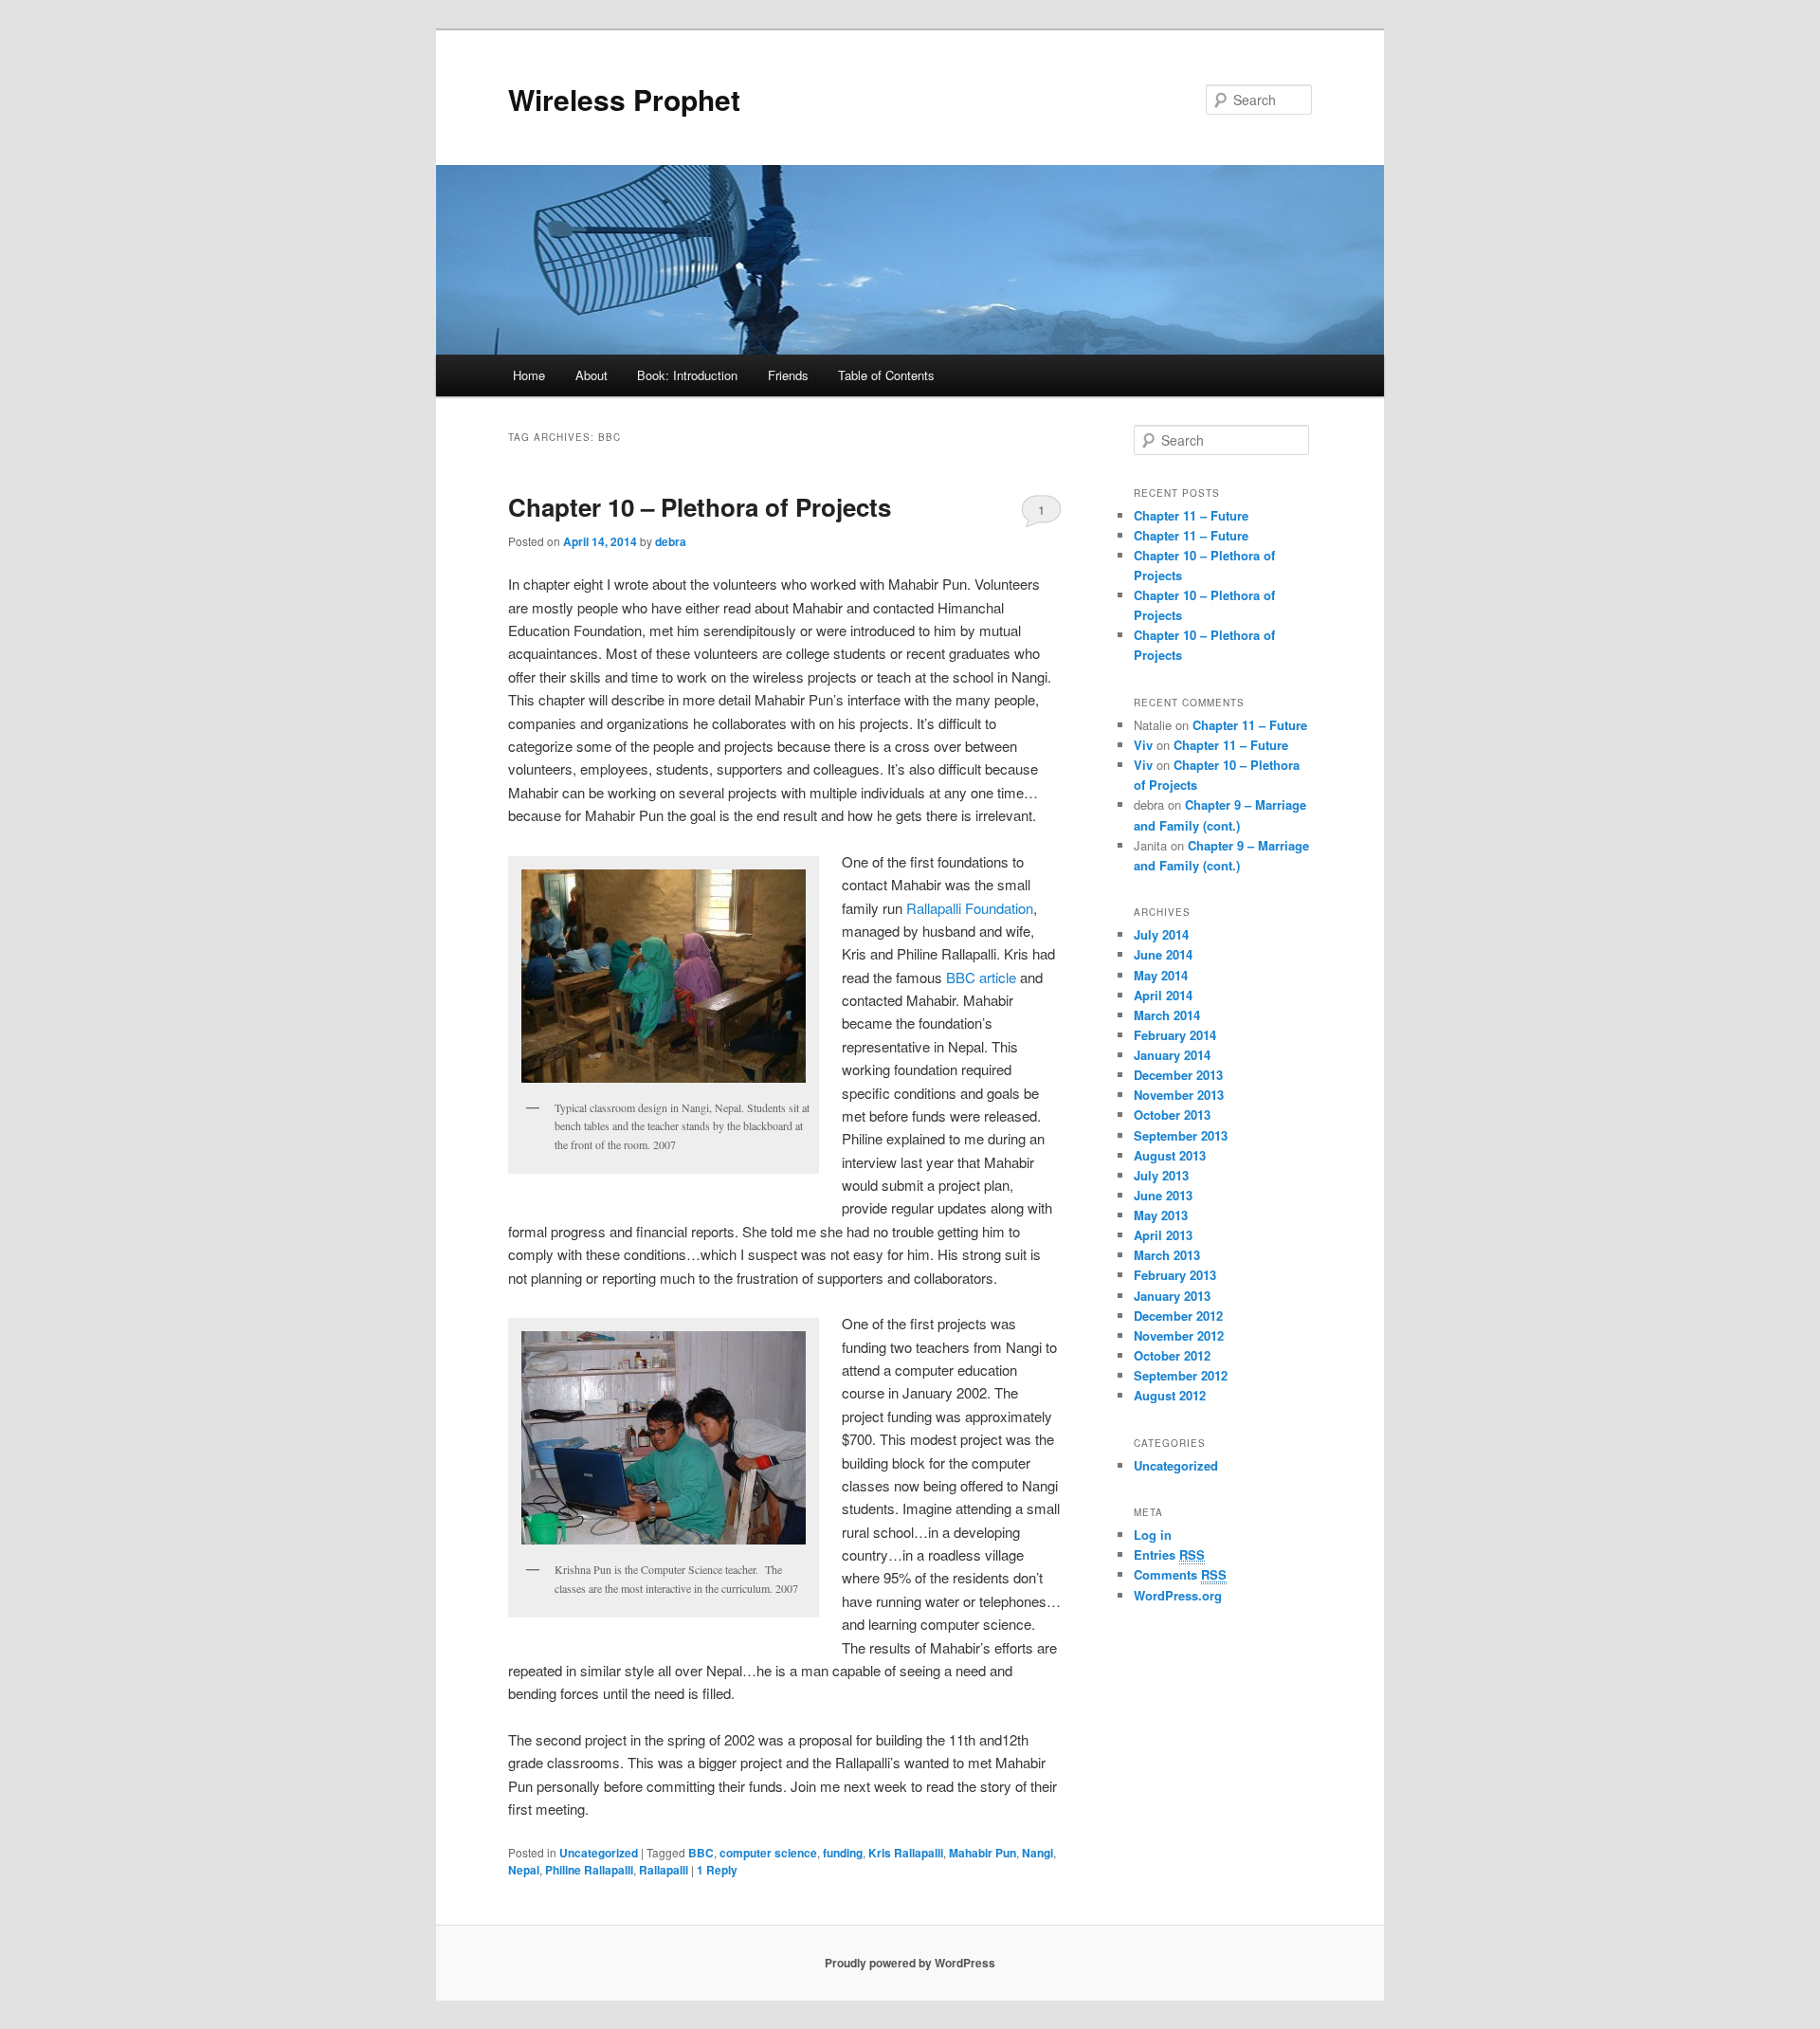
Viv (1143, 745)
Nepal (524, 1870)
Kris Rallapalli (906, 1853)
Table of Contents (886, 375)
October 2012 (1172, 1355)
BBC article (981, 977)
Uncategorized (599, 1853)
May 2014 (1161, 975)
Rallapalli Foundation (970, 908)
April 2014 (1163, 995)
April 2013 (1163, 1235)
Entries (1169, 1554)
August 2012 (1170, 1395)
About (591, 375)
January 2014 (1172, 1055)
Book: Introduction (687, 375)
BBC (701, 1853)
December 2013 (1178, 1075)
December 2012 (1178, 1316)
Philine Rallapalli (589, 1870)
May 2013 (1161, 1215)
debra (671, 541)
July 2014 (1161, 934)
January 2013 (1172, 1296)
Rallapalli (664, 1870)
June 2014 (1163, 954)
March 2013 (1167, 1255)
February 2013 (1175, 1275)
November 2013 (1179, 1095)
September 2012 (1181, 1375)
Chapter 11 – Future (1191, 515)
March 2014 (1167, 1015)
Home (529, 375)
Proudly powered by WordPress (910, 1963)
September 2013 (1181, 1135)
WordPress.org (1178, 1595)
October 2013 (1172, 1115)
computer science (768, 1853)
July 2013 (1161, 1175)
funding (843, 1853)
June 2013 (1163, 1195)
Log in (1153, 1535)
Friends (788, 375)
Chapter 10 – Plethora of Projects (700, 507)
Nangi (1037, 1853)
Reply (717, 1870)
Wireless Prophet (624, 99)
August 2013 (1170, 1155)
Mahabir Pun (983, 1853)
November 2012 (1179, 1335)
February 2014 (1175, 1035)
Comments (1180, 1574)
